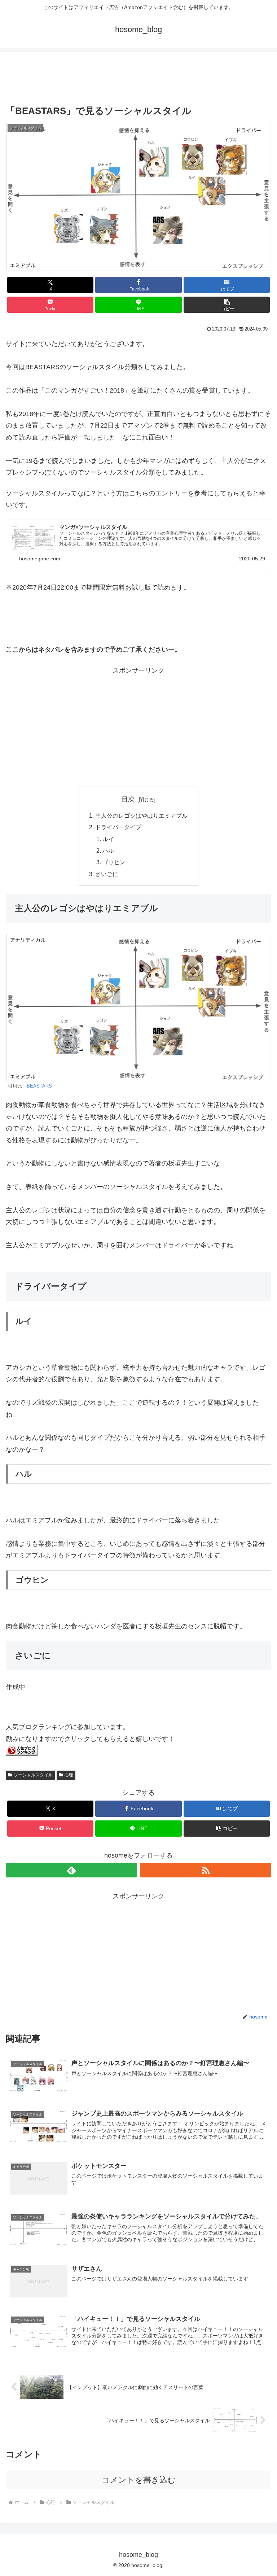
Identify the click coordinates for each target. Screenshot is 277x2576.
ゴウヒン (114, 862)
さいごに (107, 874)
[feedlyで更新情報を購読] (71, 1870)
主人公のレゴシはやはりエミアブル (141, 815)
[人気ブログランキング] (22, 1754)
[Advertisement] (138, 80)
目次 (128, 799)
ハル (108, 850)
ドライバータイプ (118, 827)
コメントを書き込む (139, 2480)
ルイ (108, 839)
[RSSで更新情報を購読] (206, 1870)
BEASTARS (39, 1086)
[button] (227, 305)
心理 (69, 1775)
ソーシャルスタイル (33, 1775)
